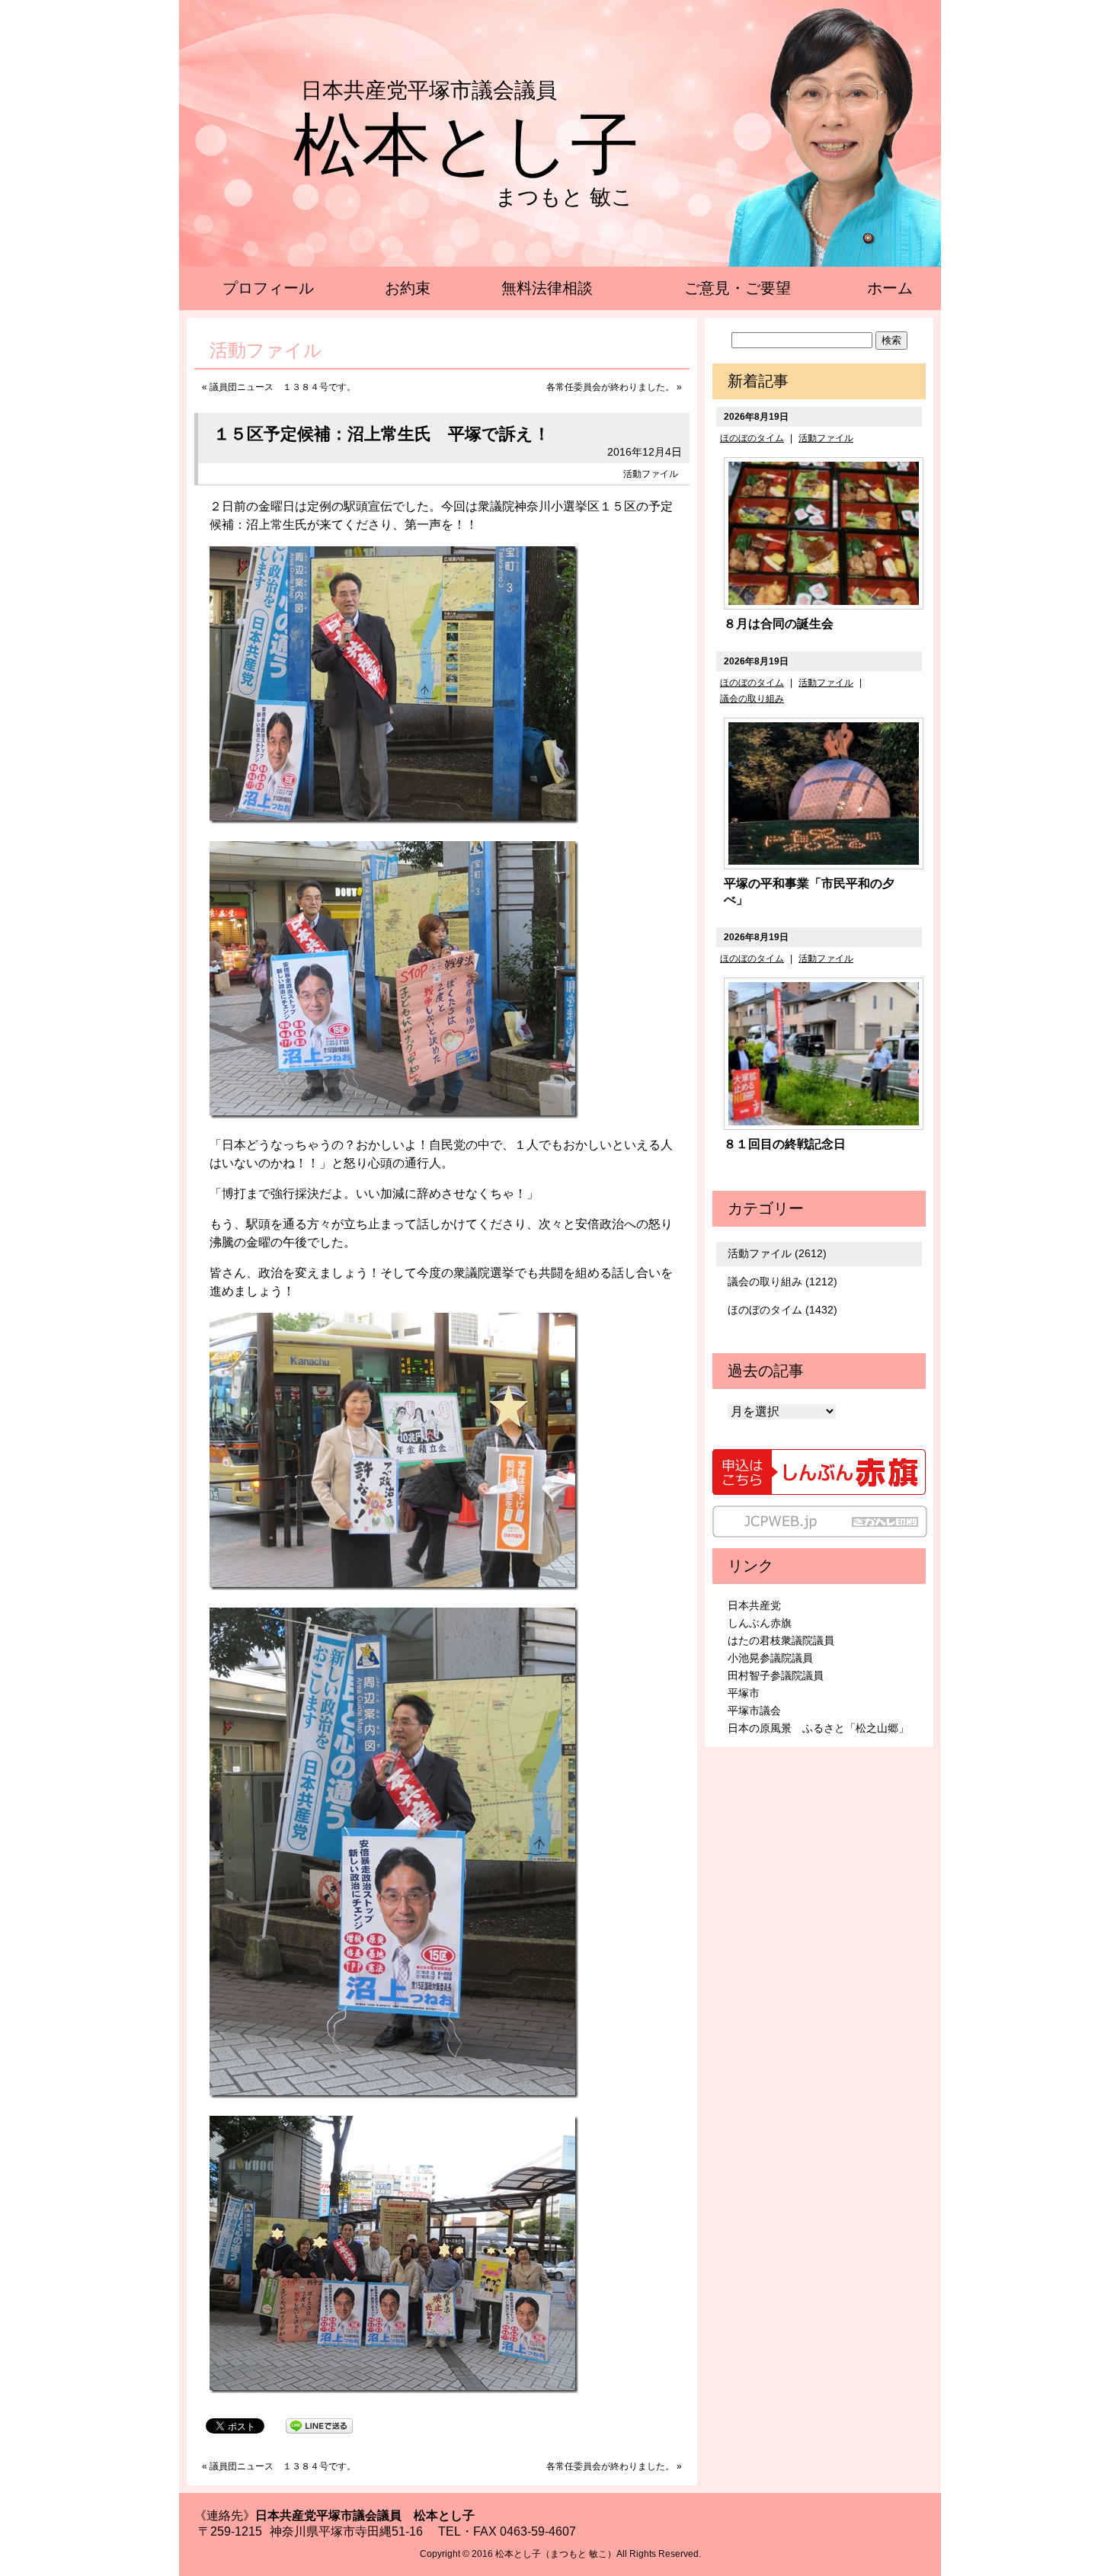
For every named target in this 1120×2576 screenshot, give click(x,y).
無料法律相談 (547, 288)
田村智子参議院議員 (776, 1675)
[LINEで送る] (319, 2425)
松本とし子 (466, 145)
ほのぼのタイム (752, 438)
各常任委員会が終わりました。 (610, 387)
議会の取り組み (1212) (782, 1282)
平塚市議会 (754, 1710)
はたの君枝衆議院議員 (781, 1640)
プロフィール (268, 288)
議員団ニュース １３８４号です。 (283, 387)
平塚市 (744, 1693)
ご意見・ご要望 (738, 288)
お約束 (408, 288)
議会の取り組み (752, 699)
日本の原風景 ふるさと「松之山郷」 (818, 1728)
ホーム (890, 288)
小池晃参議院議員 (770, 1658)
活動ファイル (651, 474)
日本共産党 (754, 1605)
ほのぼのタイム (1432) (782, 1310)
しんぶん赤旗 (760, 1623)
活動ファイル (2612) (777, 1253)
